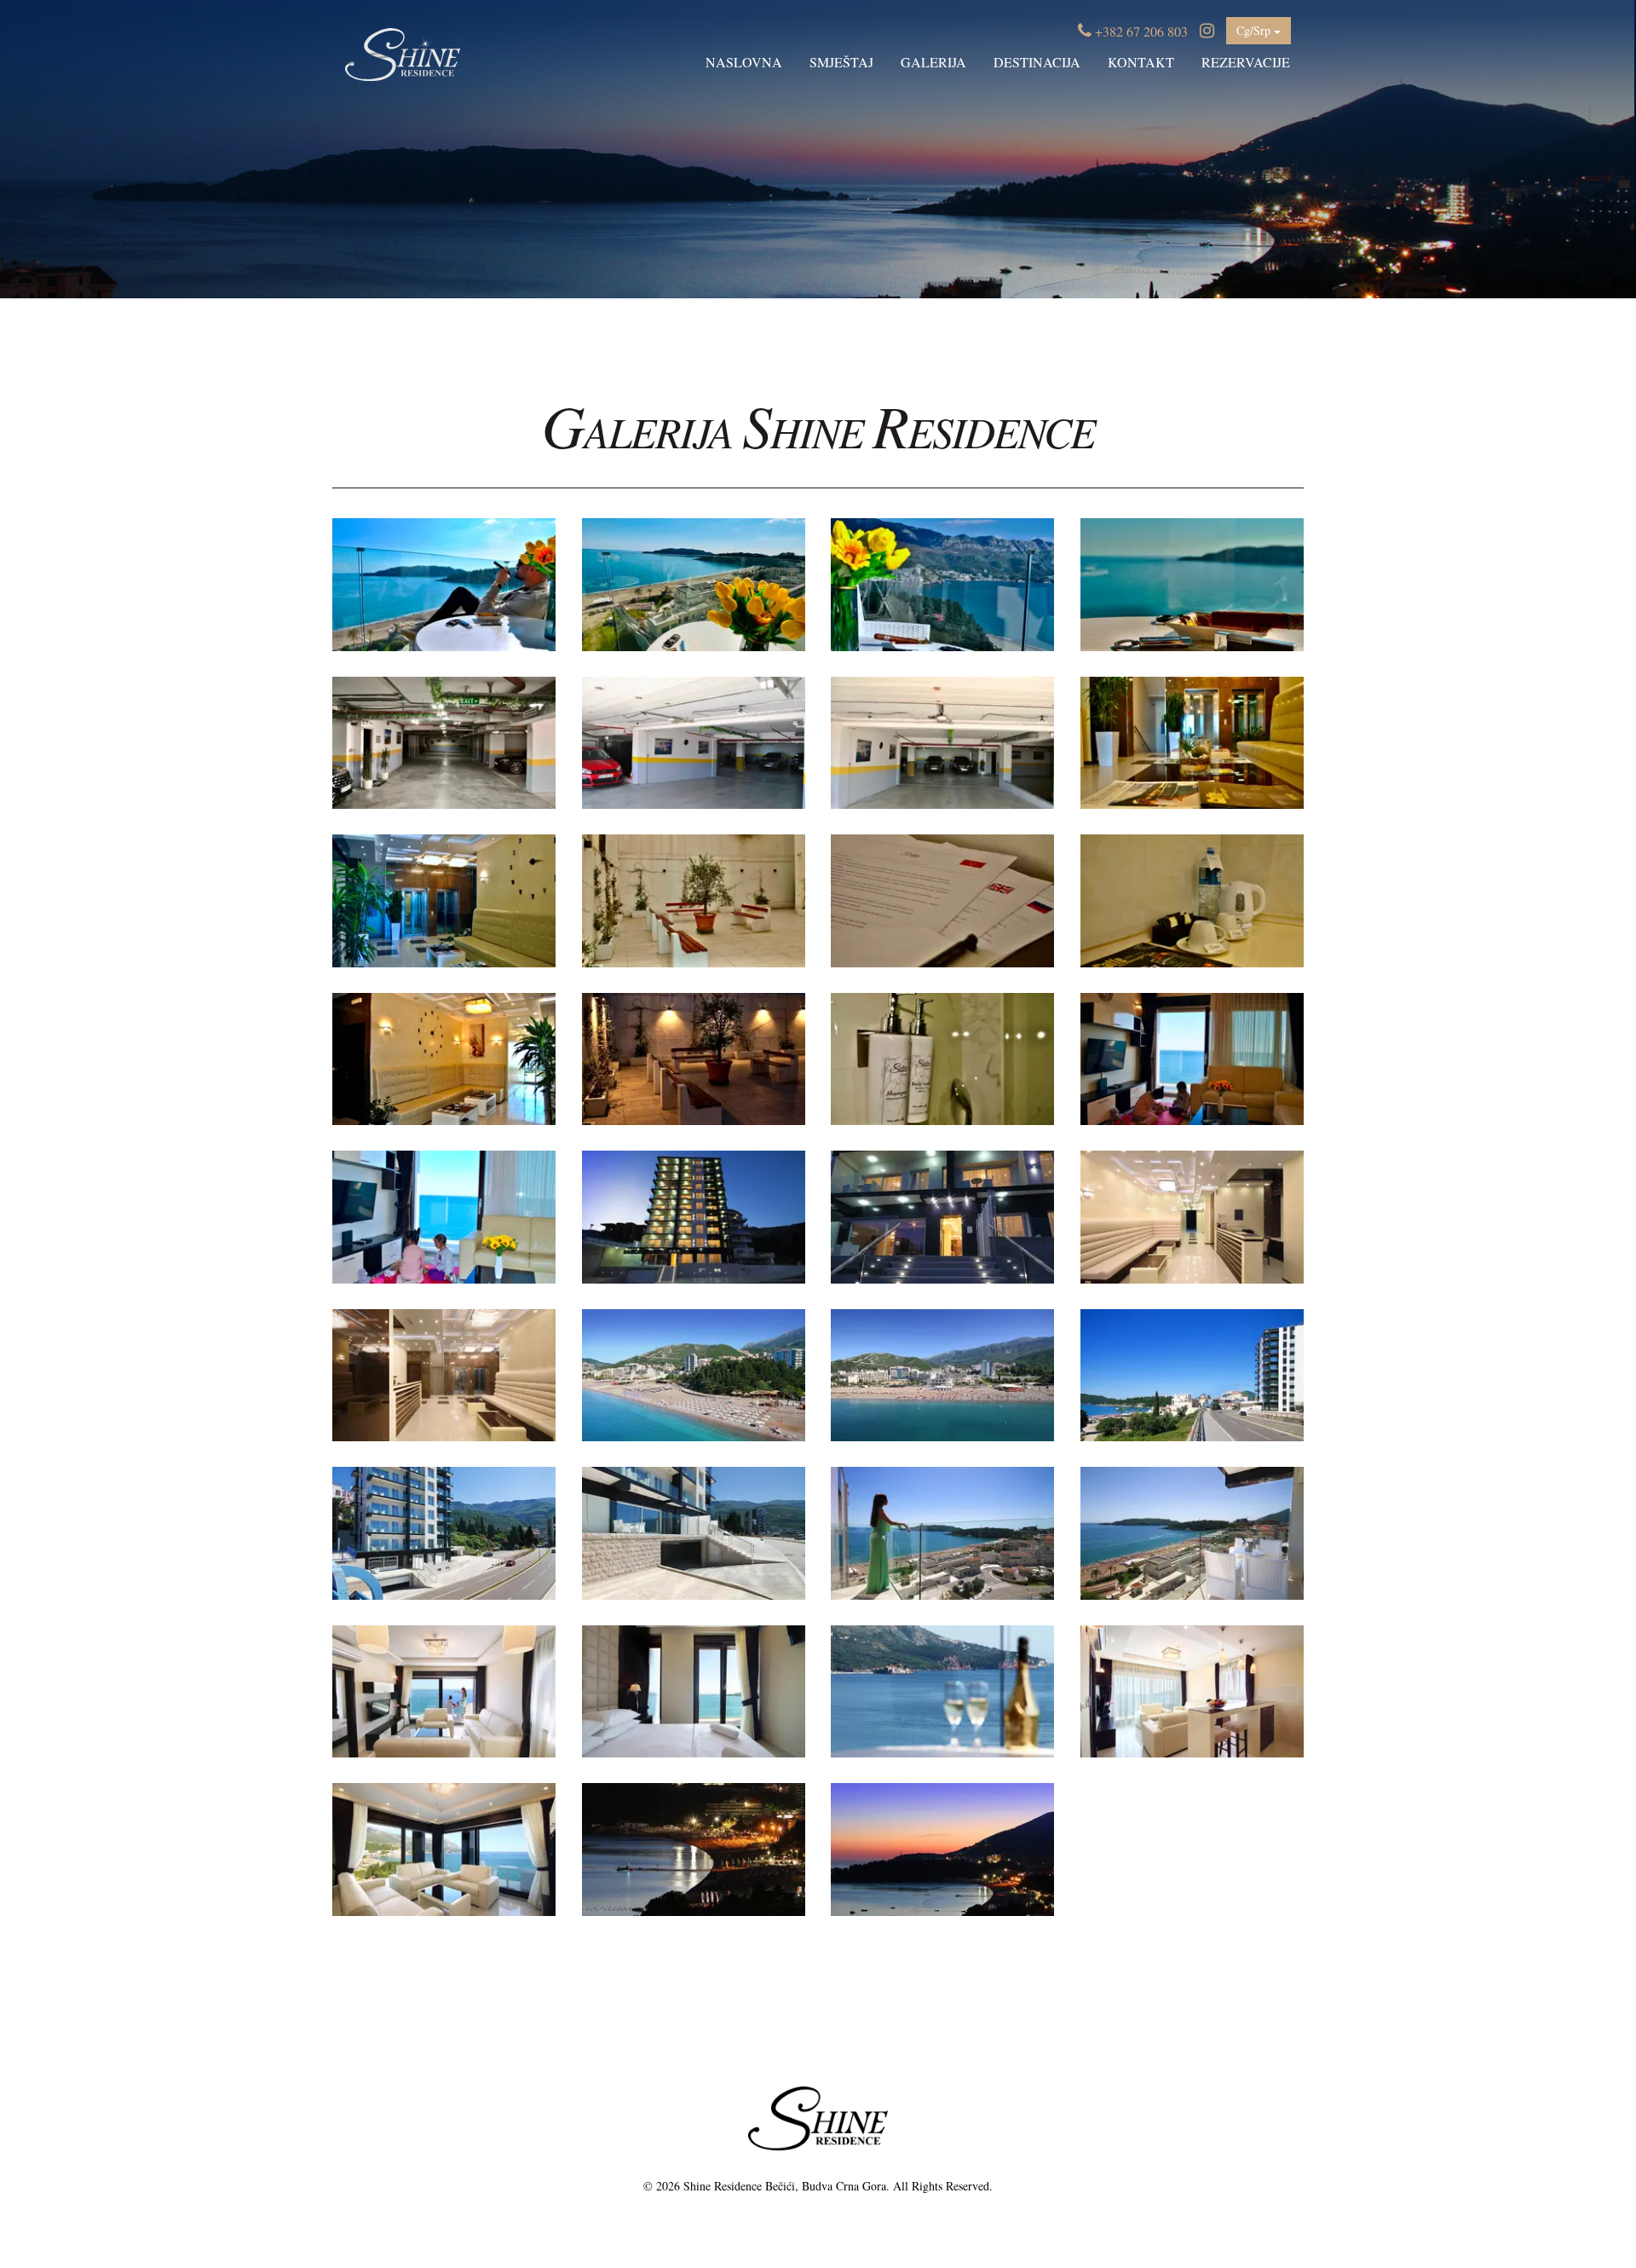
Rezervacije (1246, 62)
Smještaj (841, 62)
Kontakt (1141, 62)
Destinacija (1037, 62)
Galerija (933, 62)
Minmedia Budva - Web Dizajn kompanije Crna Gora (818, 2223)
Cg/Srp (1255, 30)
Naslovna (744, 62)
